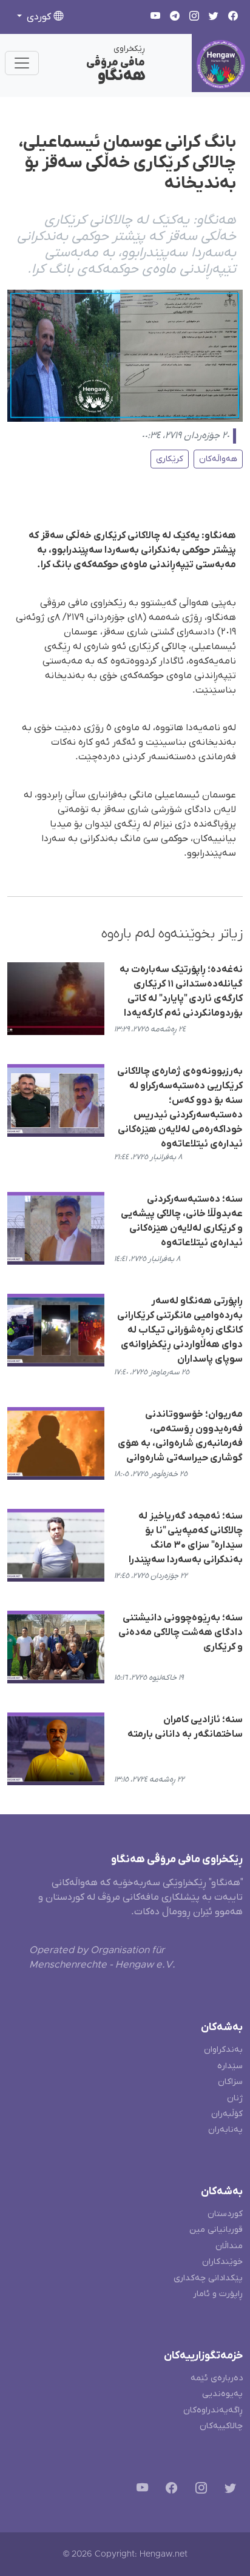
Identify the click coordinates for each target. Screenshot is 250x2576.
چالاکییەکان (221, 2426)
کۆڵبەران (227, 2114)
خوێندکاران (222, 2262)
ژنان (235, 2098)
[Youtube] (140, 2490)
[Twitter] (228, 2490)
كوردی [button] (39, 17)
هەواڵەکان (218, 459)
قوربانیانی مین (216, 2230)
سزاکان (230, 2082)
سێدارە (230, 2066)
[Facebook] (169, 2490)
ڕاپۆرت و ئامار (218, 2294)
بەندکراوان (223, 2050)
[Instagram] (199, 2490)
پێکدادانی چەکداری (208, 2278)
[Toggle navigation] (22, 63)
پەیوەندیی (222, 2394)
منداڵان (229, 2246)
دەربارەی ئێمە (217, 2378)
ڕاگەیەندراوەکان (213, 2410)
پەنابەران (225, 2130)
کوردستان (225, 2214)
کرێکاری (170, 459)
